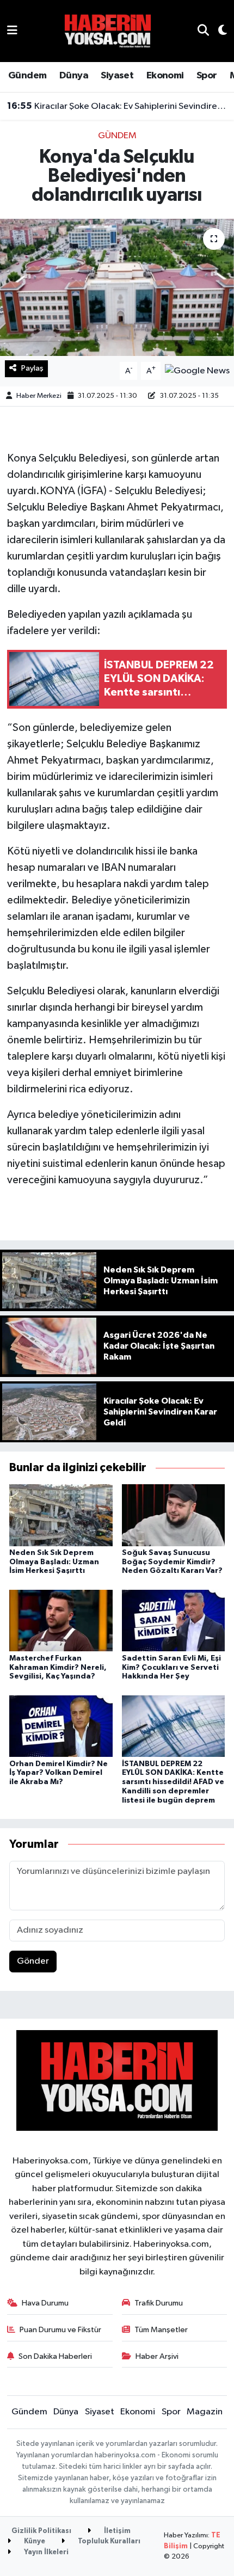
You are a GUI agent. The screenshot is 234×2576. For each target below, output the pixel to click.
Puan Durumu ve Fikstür (60, 2330)
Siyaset (117, 76)
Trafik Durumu (159, 2303)
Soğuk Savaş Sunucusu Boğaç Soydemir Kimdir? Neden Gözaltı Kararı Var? (172, 1562)
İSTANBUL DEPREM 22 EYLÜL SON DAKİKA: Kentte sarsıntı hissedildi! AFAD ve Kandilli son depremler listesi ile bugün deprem (173, 1782)
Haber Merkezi (39, 396)
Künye (34, 2541)
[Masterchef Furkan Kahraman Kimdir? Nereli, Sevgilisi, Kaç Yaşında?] (61, 1621)
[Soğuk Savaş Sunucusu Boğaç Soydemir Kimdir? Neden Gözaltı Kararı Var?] (174, 1515)
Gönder (33, 1961)
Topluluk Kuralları (108, 2541)
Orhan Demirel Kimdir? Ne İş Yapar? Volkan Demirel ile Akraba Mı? (59, 1773)
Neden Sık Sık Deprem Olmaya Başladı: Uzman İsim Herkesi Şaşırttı (54, 1562)
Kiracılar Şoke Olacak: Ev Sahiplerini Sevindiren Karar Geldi (117, 106)
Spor (207, 76)
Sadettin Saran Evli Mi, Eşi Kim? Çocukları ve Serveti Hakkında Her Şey (171, 1668)
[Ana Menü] (12, 31)
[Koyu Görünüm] (218, 31)
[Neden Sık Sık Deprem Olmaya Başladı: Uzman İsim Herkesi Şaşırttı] (61, 1515)
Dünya (74, 76)
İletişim (116, 2531)
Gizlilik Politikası (41, 2531)
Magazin (205, 2412)
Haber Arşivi (157, 2356)
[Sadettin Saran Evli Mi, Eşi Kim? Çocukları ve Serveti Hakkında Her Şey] (174, 1621)
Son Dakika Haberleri (55, 2356)
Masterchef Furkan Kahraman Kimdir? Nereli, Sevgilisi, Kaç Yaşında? (58, 1668)
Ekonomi (165, 76)
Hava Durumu (45, 2303)
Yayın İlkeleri (45, 2552)
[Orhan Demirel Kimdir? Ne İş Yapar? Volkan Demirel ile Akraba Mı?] (61, 1726)
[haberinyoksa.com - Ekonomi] (108, 31)
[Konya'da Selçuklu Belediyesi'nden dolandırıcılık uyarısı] (117, 287)
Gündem (27, 76)
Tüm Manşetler (161, 2330)
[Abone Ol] (197, 371)
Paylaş (32, 368)
